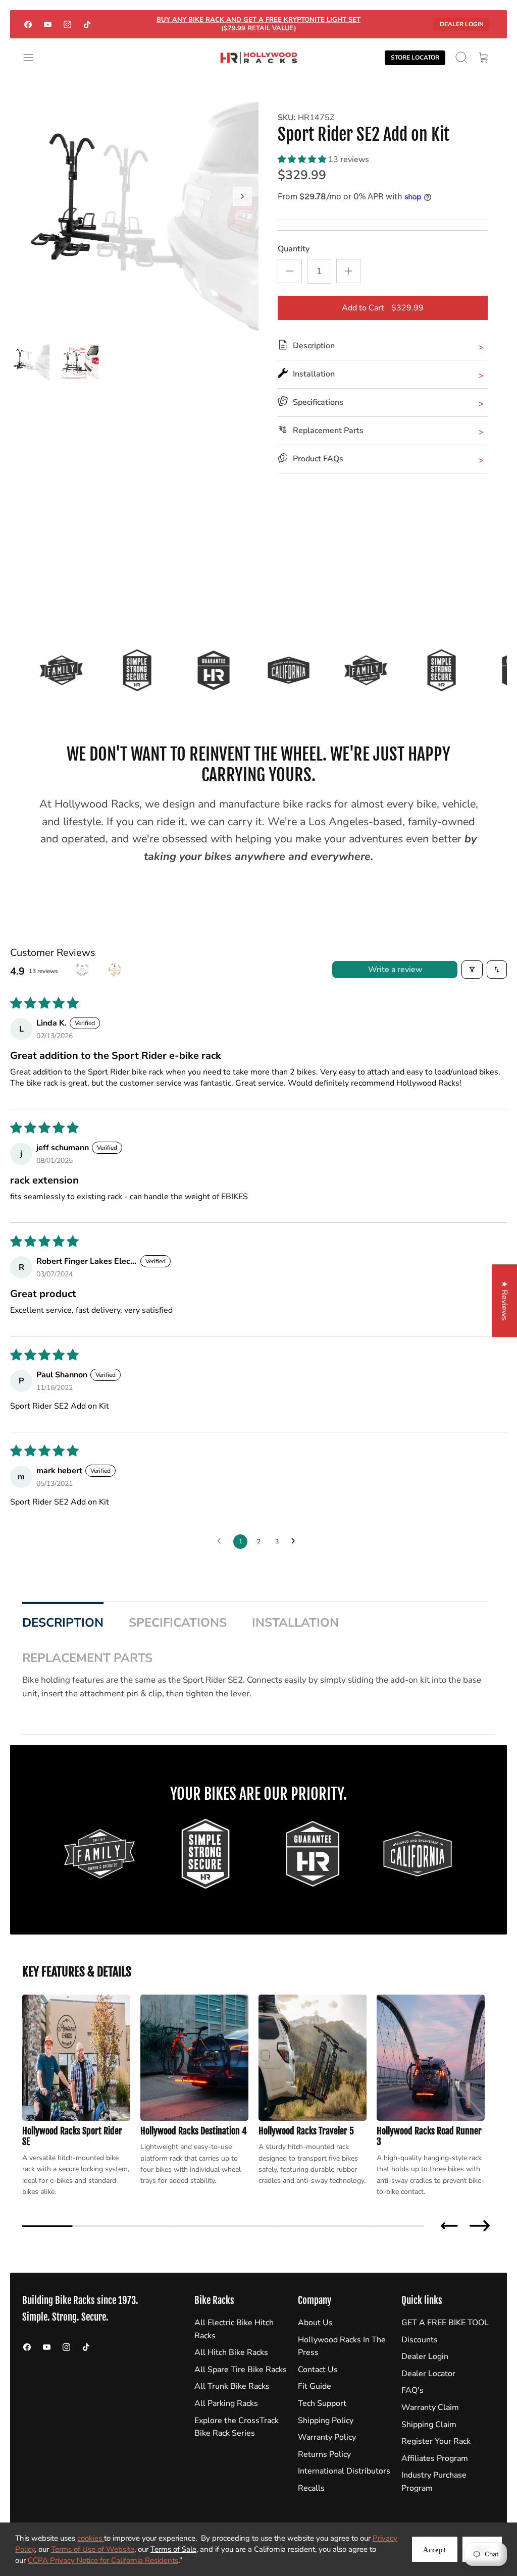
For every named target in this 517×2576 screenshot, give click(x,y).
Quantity (294, 249)
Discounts (420, 2340)
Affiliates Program (435, 2458)
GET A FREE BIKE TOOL (445, 2323)
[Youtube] (48, 24)
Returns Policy (324, 2454)
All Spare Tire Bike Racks (241, 2370)
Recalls (311, 2488)
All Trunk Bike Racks (232, 2386)
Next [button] (480, 2226)
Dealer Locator (428, 2374)
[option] (134, 207)
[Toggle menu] (33, 58)
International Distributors (344, 2471)
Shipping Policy (326, 2421)
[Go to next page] (296, 1541)
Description (63, 1623)
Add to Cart (383, 308)
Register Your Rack (436, 2441)
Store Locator (415, 58)
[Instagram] (67, 24)
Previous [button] (449, 2226)
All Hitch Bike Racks (231, 2352)
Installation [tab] (295, 1623)
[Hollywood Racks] (259, 58)
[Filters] (472, 970)
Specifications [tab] (178, 1623)
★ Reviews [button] (504, 1301)
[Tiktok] (87, 24)
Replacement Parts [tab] (87, 1658)
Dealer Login (462, 24)
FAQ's (412, 2390)
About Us (315, 2323)
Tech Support (322, 2403)
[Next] (242, 196)
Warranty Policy (327, 2437)
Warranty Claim (430, 2407)
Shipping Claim (429, 2425)
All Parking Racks (226, 2403)
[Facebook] (28, 24)
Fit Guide (315, 2386)
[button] (303, 159)
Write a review (395, 970)
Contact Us (318, 2370)
